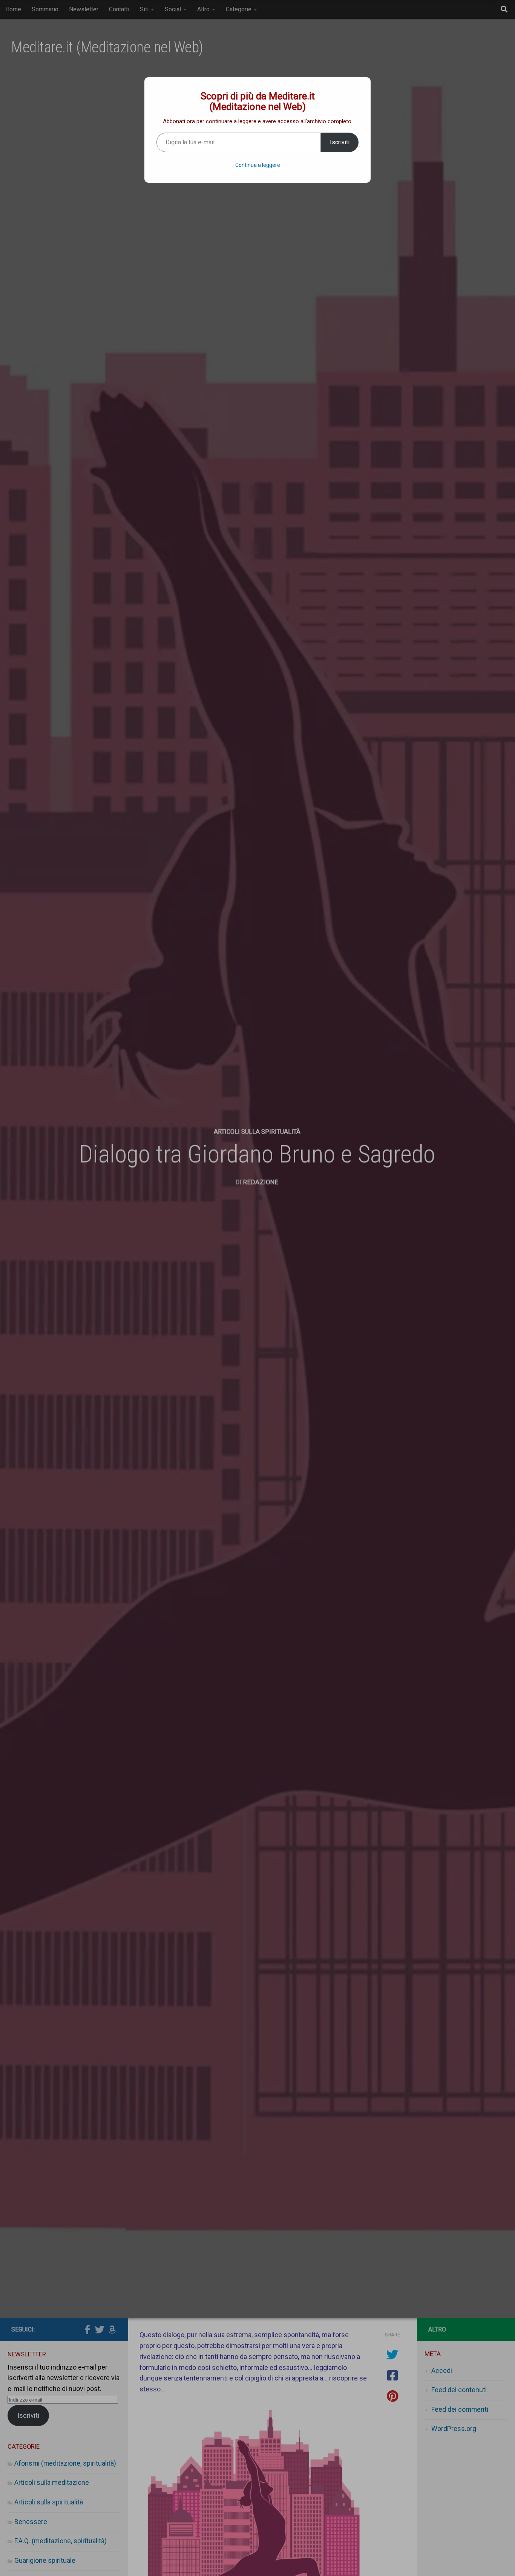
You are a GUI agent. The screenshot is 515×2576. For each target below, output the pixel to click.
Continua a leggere (258, 165)
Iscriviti (340, 142)
